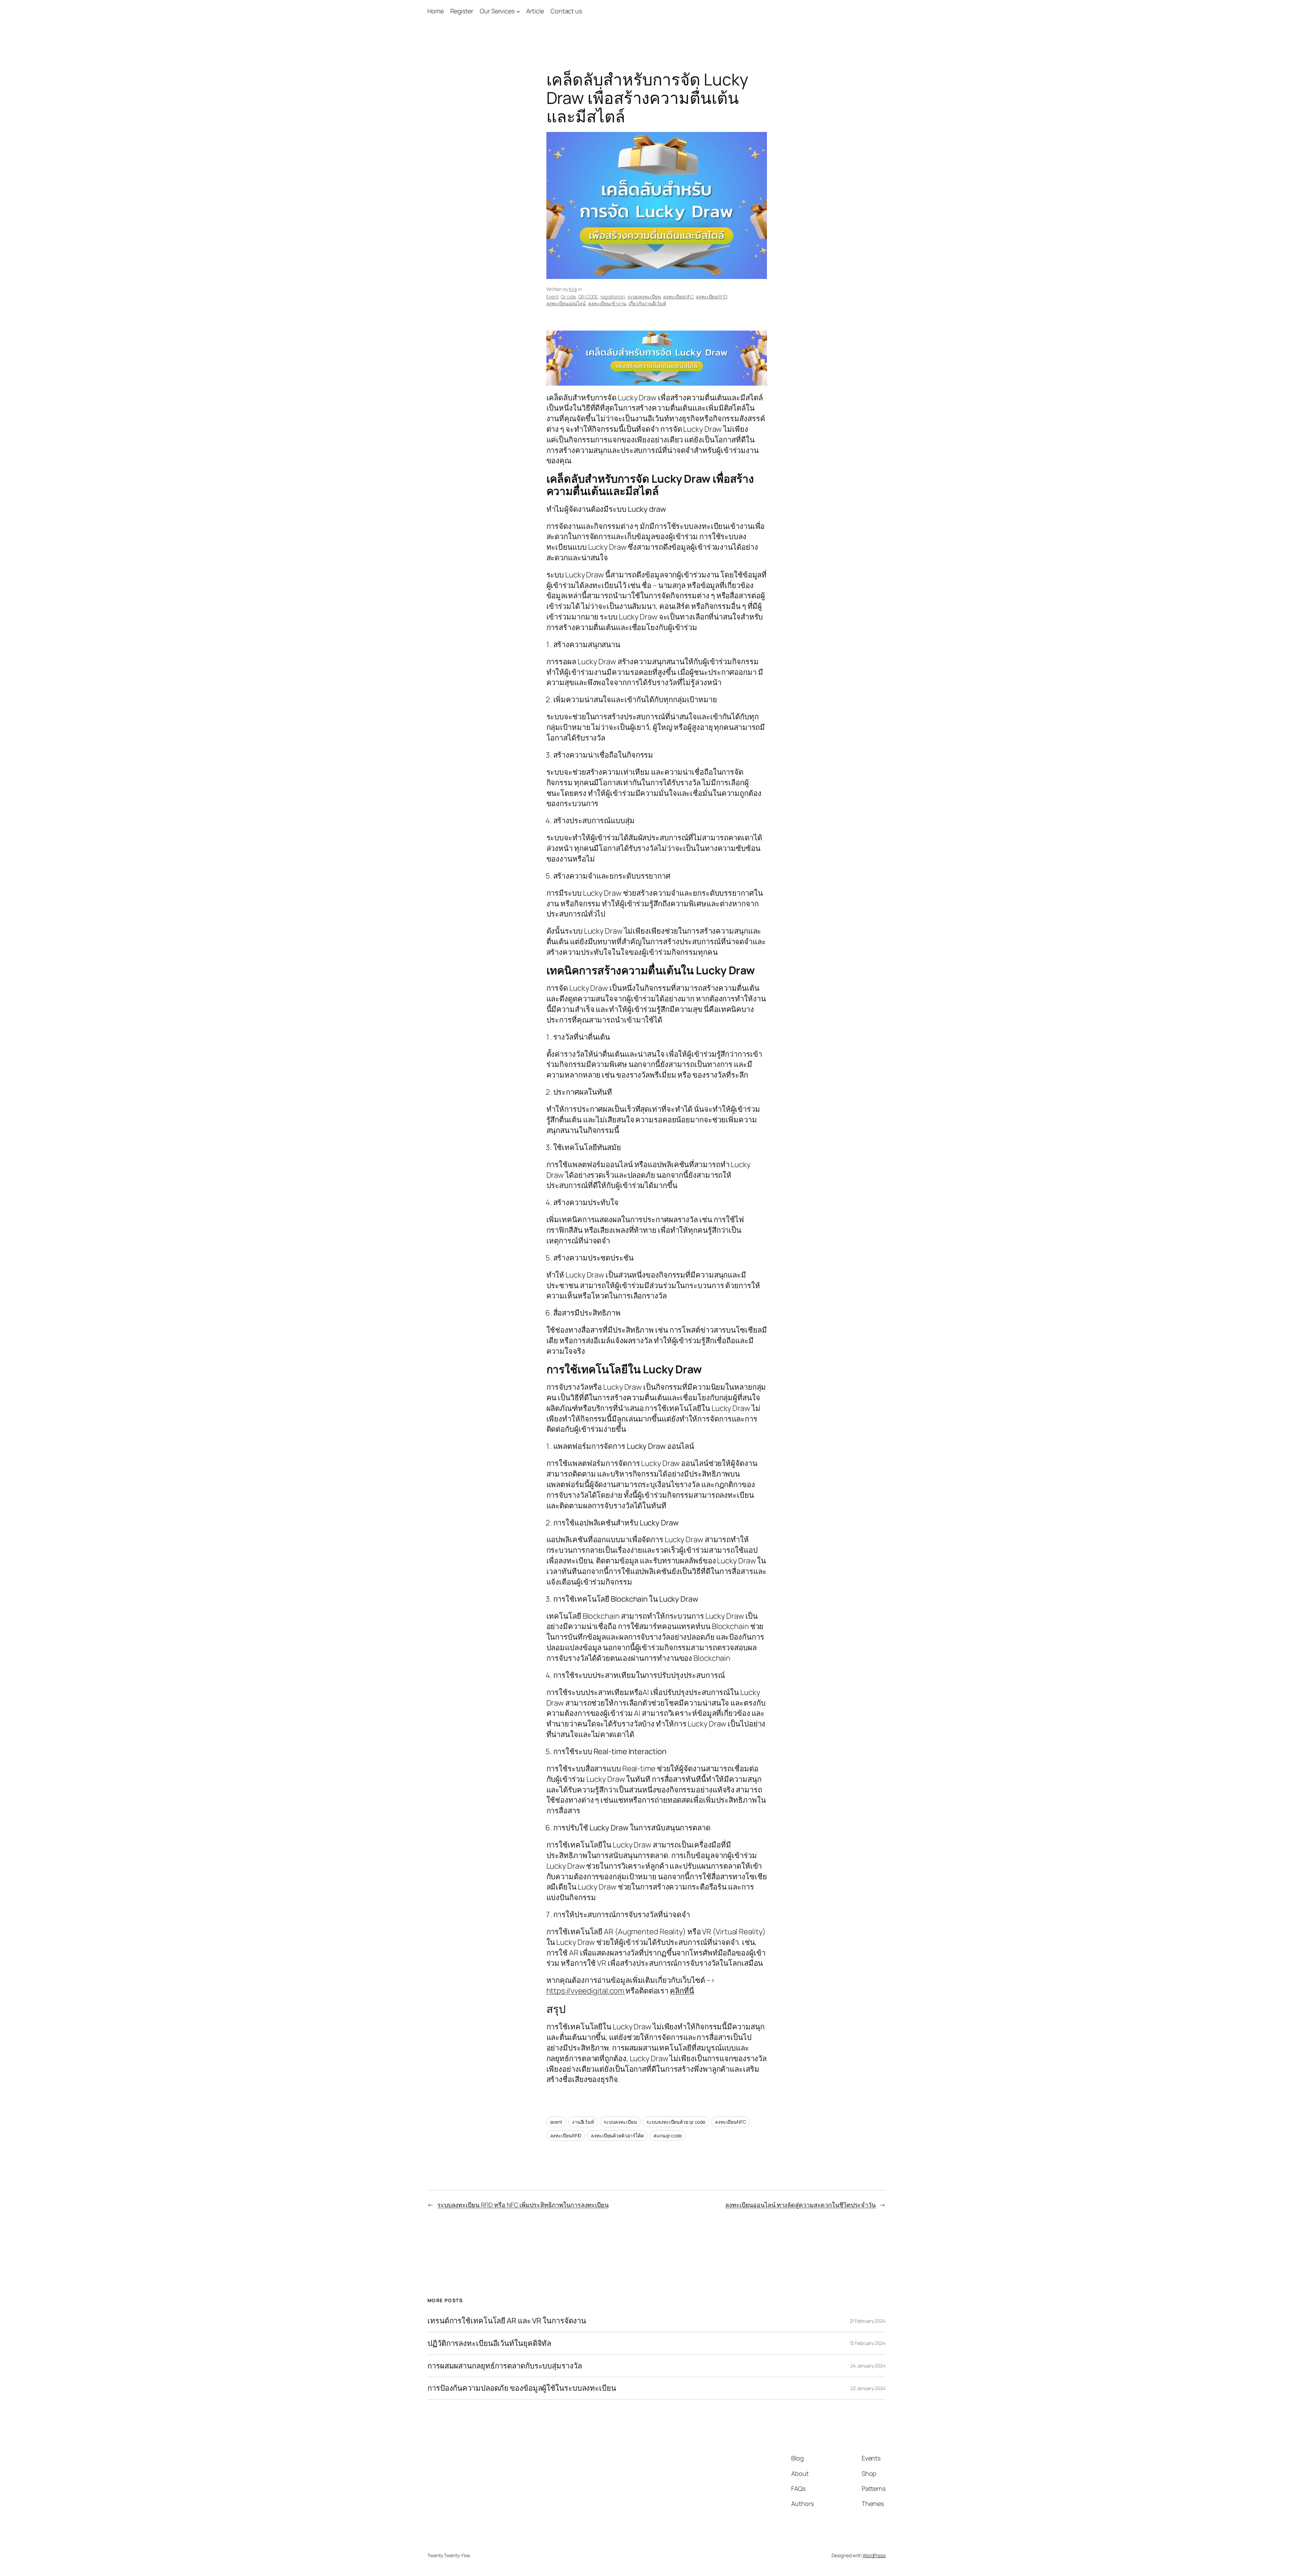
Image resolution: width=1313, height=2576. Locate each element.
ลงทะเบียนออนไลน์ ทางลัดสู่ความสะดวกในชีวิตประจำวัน (800, 2205)
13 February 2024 (868, 2343)
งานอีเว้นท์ (583, 2122)
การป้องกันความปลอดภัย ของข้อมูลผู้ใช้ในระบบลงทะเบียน (522, 2388)
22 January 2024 (868, 2388)
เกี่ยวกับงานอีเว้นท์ (647, 303)
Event (553, 297)
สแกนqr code (668, 2135)
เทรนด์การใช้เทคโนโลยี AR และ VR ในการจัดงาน (507, 2321)
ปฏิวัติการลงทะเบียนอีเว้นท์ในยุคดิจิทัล (489, 2343)
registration (613, 297)
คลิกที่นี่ (682, 1991)
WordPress (874, 2555)
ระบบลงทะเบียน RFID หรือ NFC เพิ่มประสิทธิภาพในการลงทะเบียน (523, 2205)
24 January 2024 (868, 2366)
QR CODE (588, 297)
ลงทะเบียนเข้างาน (607, 303)
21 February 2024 (868, 2321)
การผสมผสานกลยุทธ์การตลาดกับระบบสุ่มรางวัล (505, 2366)
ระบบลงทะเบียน (644, 297)
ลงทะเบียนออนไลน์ (566, 303)
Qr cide (568, 297)
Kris (573, 289)
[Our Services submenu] (518, 11)
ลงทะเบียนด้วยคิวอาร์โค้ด (617, 2135)
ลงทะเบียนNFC (678, 297)
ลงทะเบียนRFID (711, 297)
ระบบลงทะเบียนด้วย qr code (676, 2122)
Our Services (497, 11)
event (556, 2122)
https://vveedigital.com (586, 1991)
